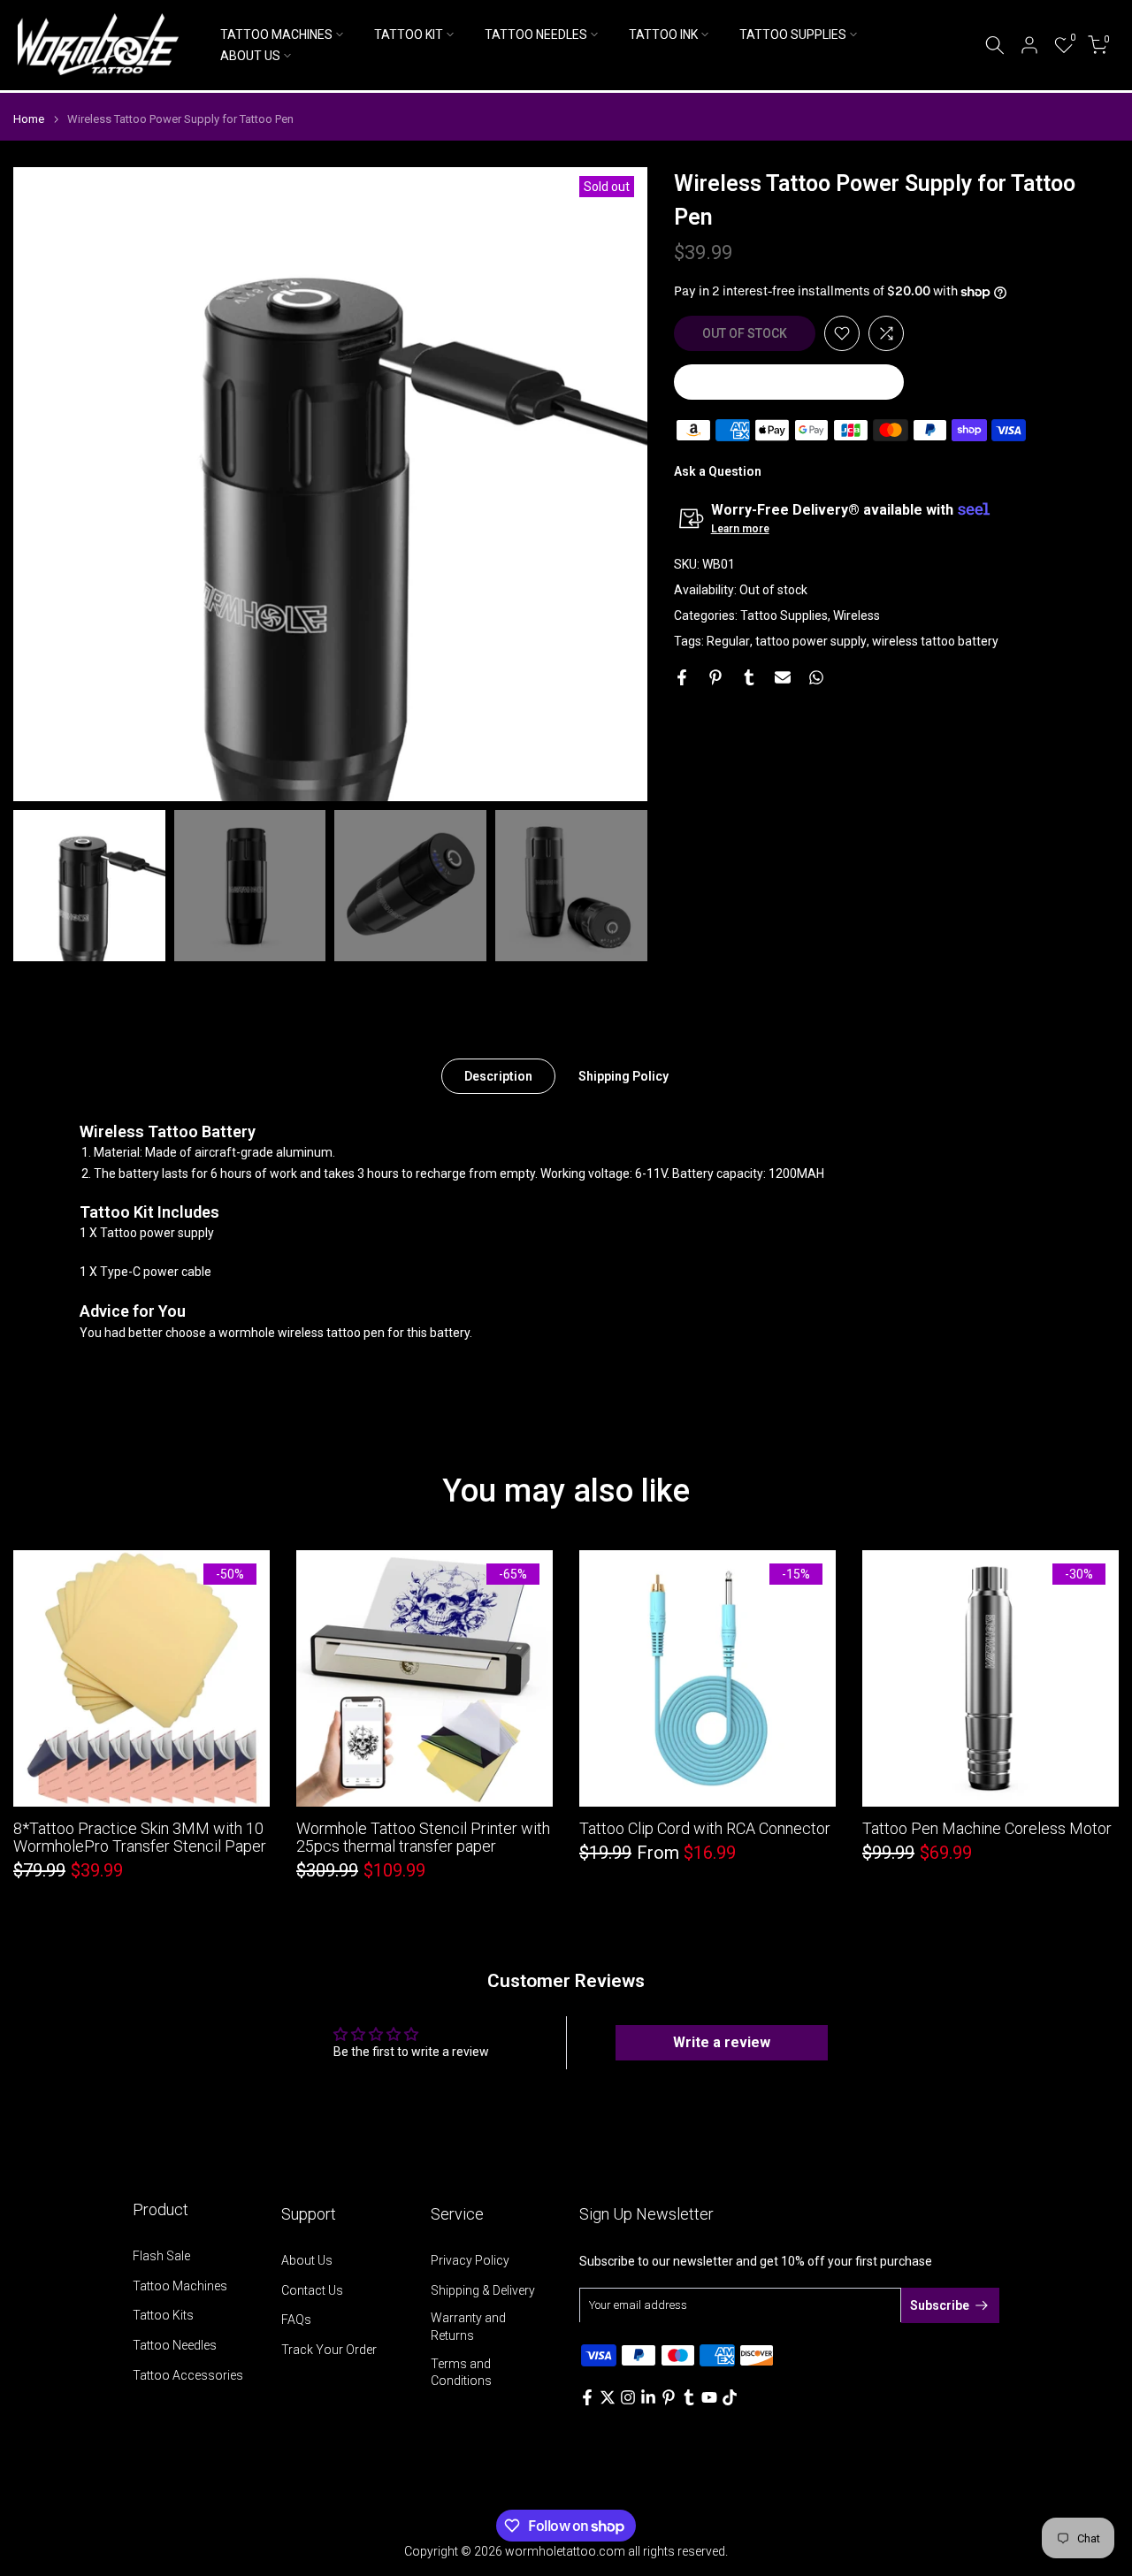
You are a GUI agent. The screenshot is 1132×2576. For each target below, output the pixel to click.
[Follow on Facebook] (587, 2397)
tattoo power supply (811, 640)
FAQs (296, 2320)
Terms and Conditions (461, 2373)
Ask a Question (718, 471)
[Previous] (44, 484)
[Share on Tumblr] (749, 677)
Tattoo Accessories (188, 2375)
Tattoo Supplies (784, 615)
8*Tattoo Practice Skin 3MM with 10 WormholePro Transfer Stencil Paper (140, 1837)
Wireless (857, 615)
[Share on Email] (783, 677)
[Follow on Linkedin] (648, 2397)
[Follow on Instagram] (628, 2397)
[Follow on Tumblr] (689, 2397)
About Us (307, 2260)
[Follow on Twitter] (608, 2397)
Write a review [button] (722, 2042)
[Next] (616, 484)
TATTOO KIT (409, 34)
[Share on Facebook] (682, 677)
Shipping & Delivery (483, 2290)
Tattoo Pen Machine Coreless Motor (987, 1828)
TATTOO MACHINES (276, 34)
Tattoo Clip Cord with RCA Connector (705, 1828)
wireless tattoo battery (935, 640)
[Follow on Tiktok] (730, 2397)
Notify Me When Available (789, 382)
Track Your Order (329, 2350)
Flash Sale (161, 2256)
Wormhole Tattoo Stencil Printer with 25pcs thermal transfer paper (423, 1837)
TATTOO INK (663, 34)
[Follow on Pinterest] (669, 2397)
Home (29, 119)
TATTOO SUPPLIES (793, 34)
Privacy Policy (470, 2260)
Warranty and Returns (468, 2327)
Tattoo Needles (175, 2345)
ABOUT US (250, 56)
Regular (728, 640)
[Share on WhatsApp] (816, 677)
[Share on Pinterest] (715, 677)
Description (498, 1076)
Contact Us (312, 2290)
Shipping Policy (623, 1076)
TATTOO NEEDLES (536, 34)
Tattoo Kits (163, 2315)
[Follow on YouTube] (709, 2397)
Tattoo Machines (180, 2286)
